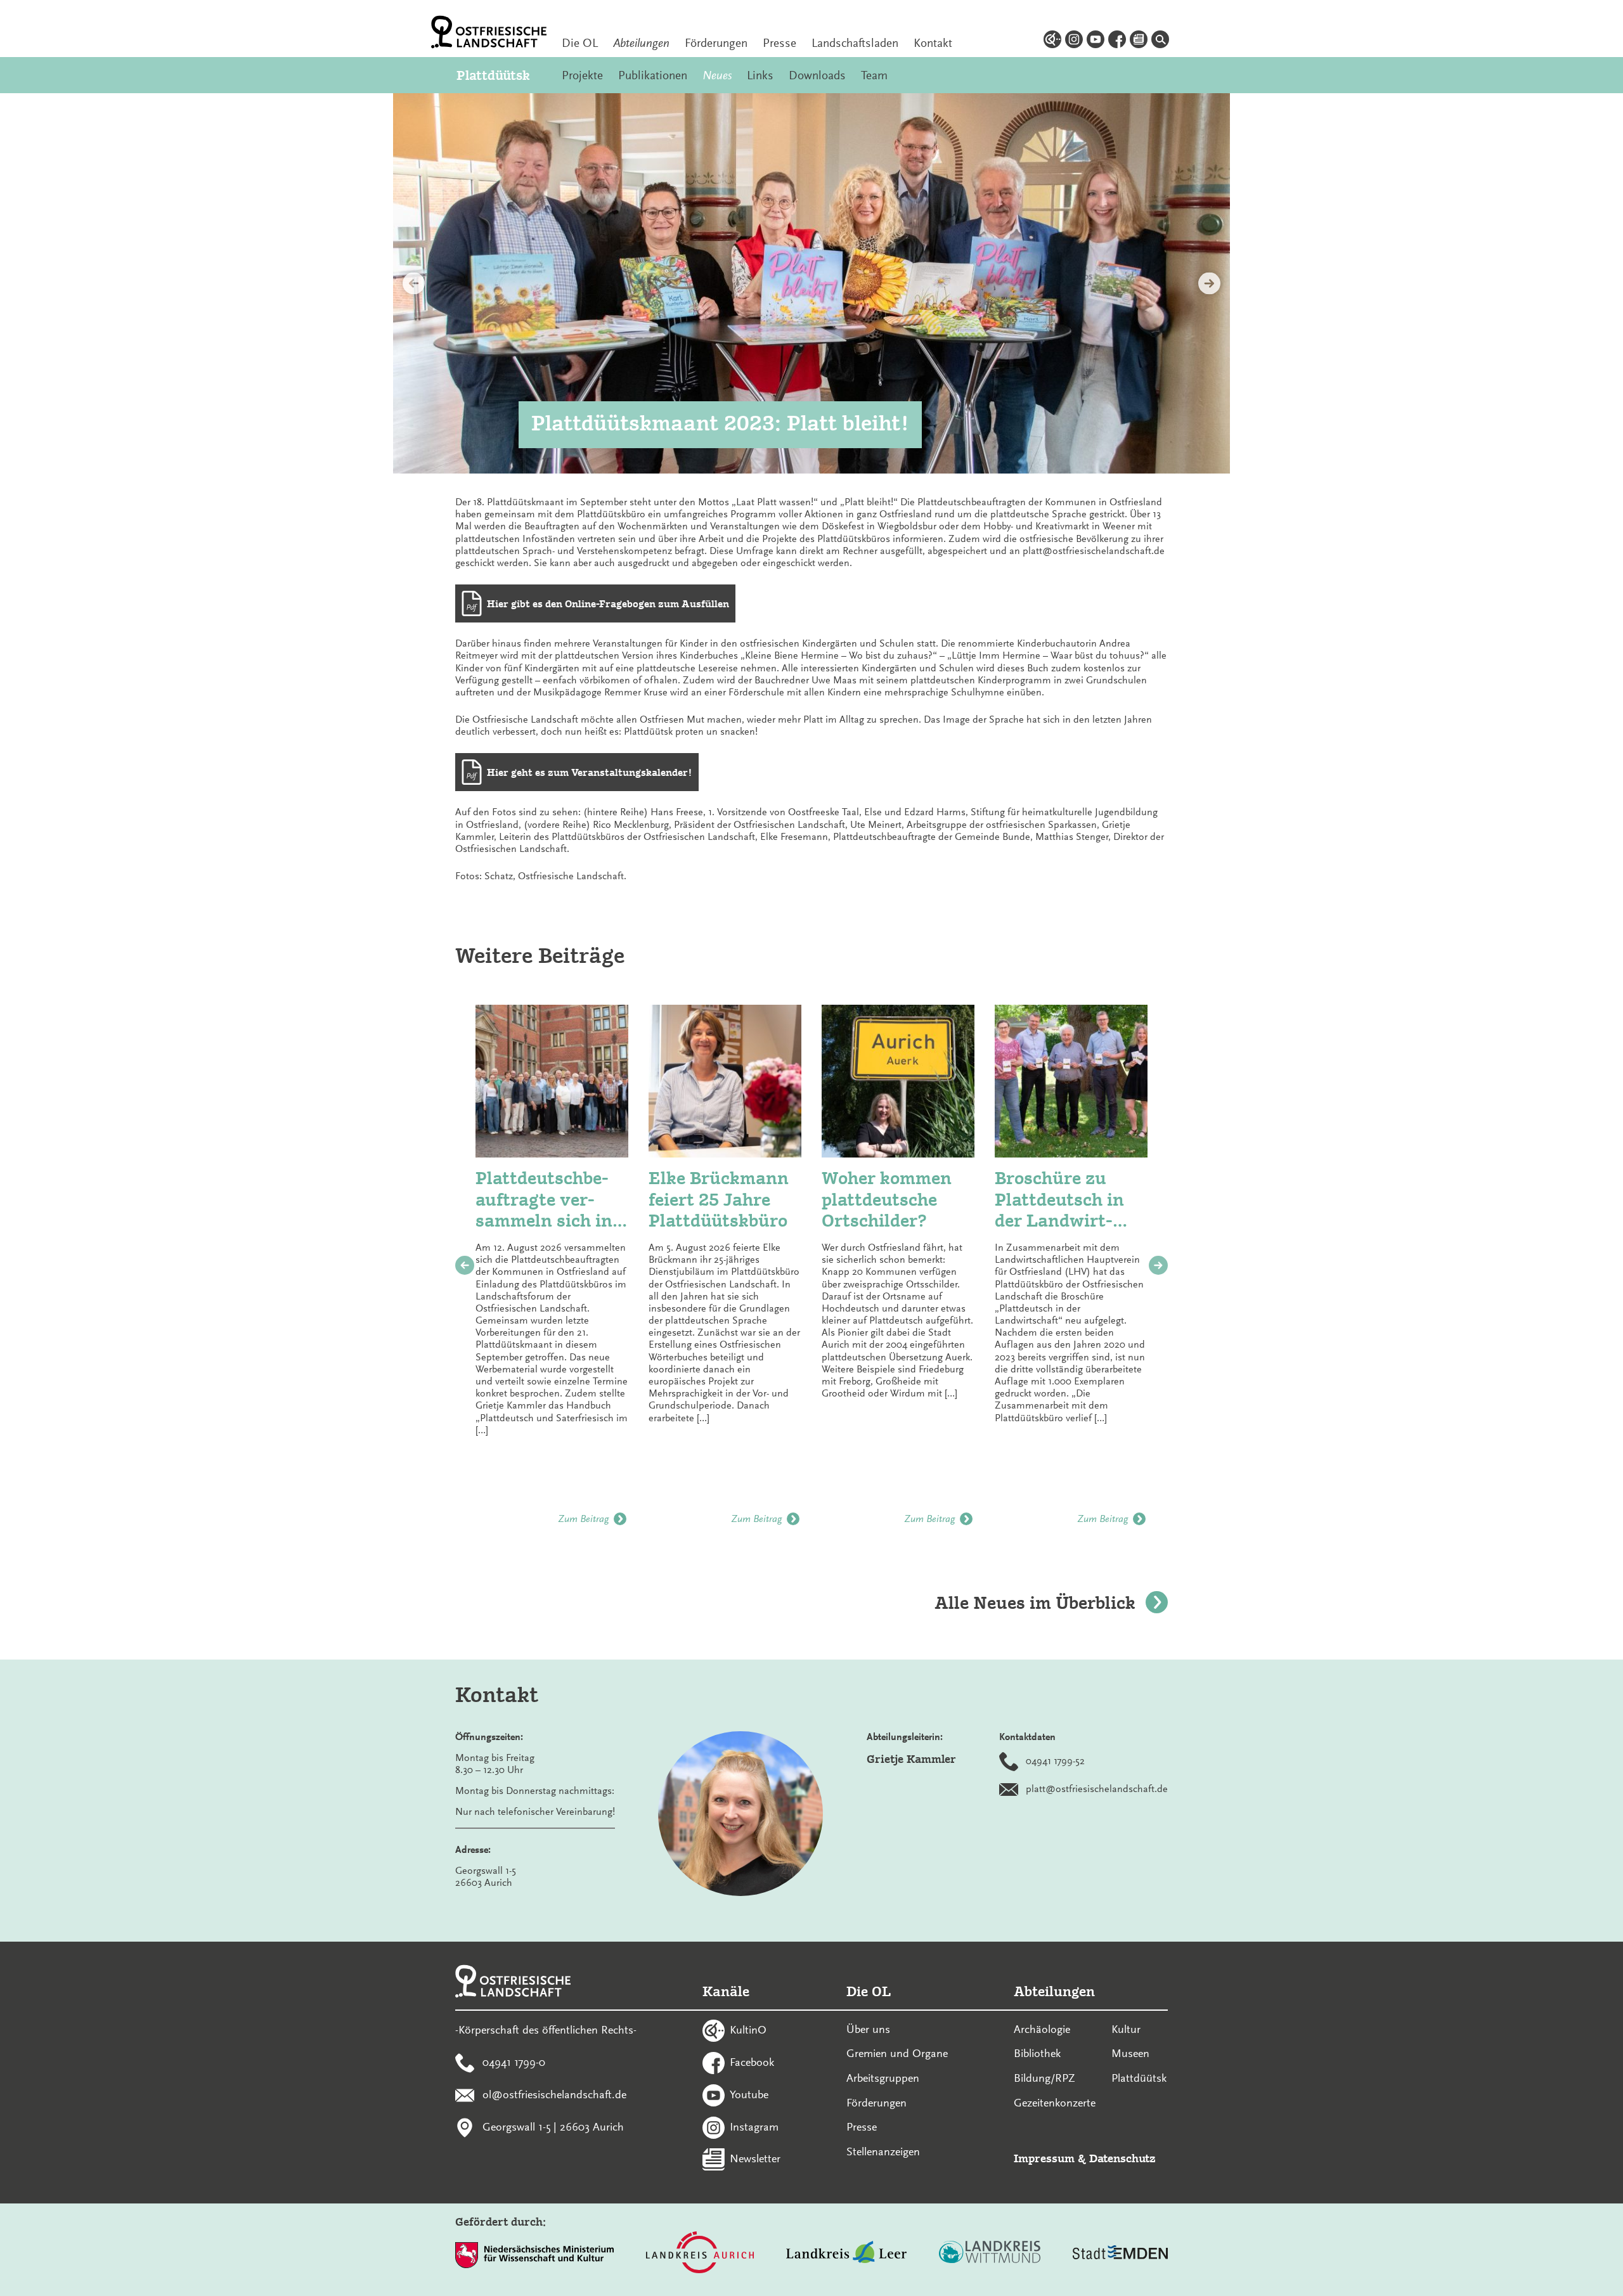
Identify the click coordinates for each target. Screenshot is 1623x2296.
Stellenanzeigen (883, 2151)
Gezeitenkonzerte (1055, 2103)
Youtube (749, 2094)
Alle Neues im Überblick (1035, 1603)
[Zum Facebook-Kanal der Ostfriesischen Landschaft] (1117, 41)
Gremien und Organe (897, 2053)
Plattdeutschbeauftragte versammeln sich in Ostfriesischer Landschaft (544, 1200)
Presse (779, 43)
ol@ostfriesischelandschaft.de (554, 2094)
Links (760, 75)
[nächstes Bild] (1209, 284)
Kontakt (933, 43)
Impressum (1044, 2158)
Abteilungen (641, 43)
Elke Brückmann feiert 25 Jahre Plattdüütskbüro (719, 1199)
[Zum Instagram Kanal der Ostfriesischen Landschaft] (1074, 41)
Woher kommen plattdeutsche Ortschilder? (887, 1199)
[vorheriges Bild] (414, 284)
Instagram (754, 2126)
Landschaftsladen (855, 43)
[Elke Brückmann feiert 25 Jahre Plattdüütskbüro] (725, 1081)
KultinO (748, 2030)
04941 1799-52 (1055, 1760)
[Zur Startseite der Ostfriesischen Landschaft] (489, 32)
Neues (717, 75)
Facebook (752, 2062)
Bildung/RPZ (1044, 2078)
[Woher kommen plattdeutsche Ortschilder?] (898, 1081)
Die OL (580, 43)
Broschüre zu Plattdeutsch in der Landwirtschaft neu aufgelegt (1059, 1200)
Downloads (817, 75)
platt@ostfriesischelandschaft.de (1097, 1788)
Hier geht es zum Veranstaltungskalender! (590, 772)
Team (874, 75)
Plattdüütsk (493, 75)
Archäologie (1042, 2029)
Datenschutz (1122, 2158)
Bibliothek (1037, 2053)
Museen (1130, 2053)
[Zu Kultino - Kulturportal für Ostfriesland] (1052, 41)
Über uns (868, 2029)
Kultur (1126, 2029)
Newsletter (755, 2158)
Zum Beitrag (583, 1519)
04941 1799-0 (514, 2062)
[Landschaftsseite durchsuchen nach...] (1160, 41)
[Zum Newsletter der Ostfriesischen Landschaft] (1139, 41)
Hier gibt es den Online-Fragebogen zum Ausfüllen (608, 604)
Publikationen (653, 75)
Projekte (582, 75)
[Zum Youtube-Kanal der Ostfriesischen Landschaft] (1096, 41)
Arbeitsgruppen (883, 2078)
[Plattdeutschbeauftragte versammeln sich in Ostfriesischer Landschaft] (552, 1081)
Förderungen (716, 43)
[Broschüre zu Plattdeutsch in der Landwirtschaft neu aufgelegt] (1071, 1081)
